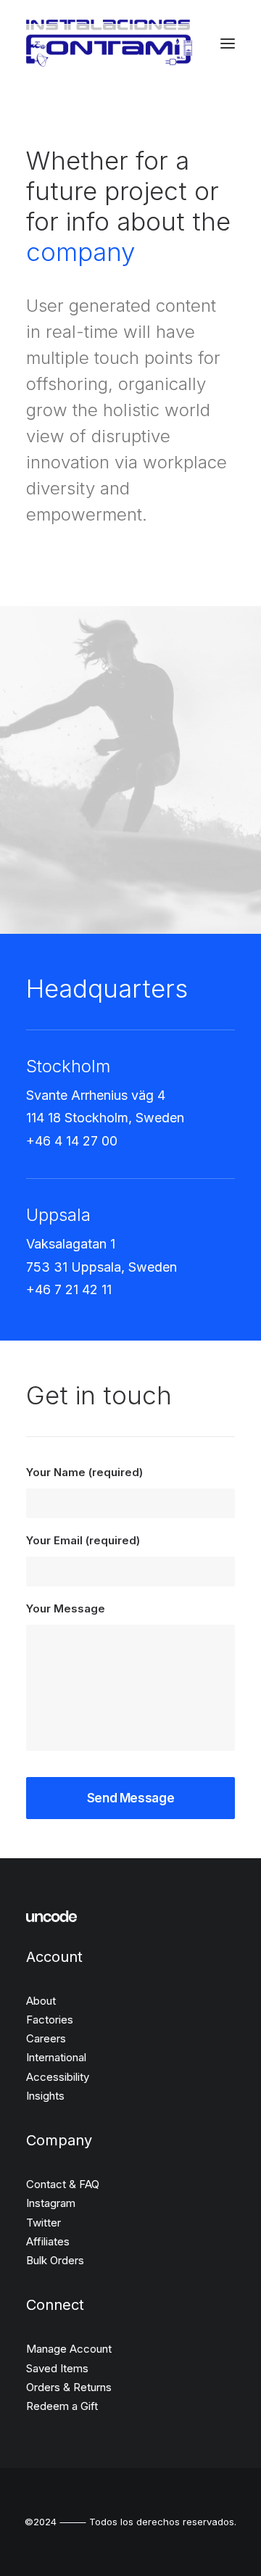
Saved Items (57, 2368)
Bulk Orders (55, 2260)
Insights (45, 2096)
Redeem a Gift (62, 2406)
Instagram (51, 2203)
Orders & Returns (69, 2387)
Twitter (43, 2223)
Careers (46, 2038)
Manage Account (69, 2349)
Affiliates (48, 2241)
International (56, 2057)
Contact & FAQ (63, 2184)
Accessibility (58, 2077)
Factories (50, 2020)
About (41, 2001)
